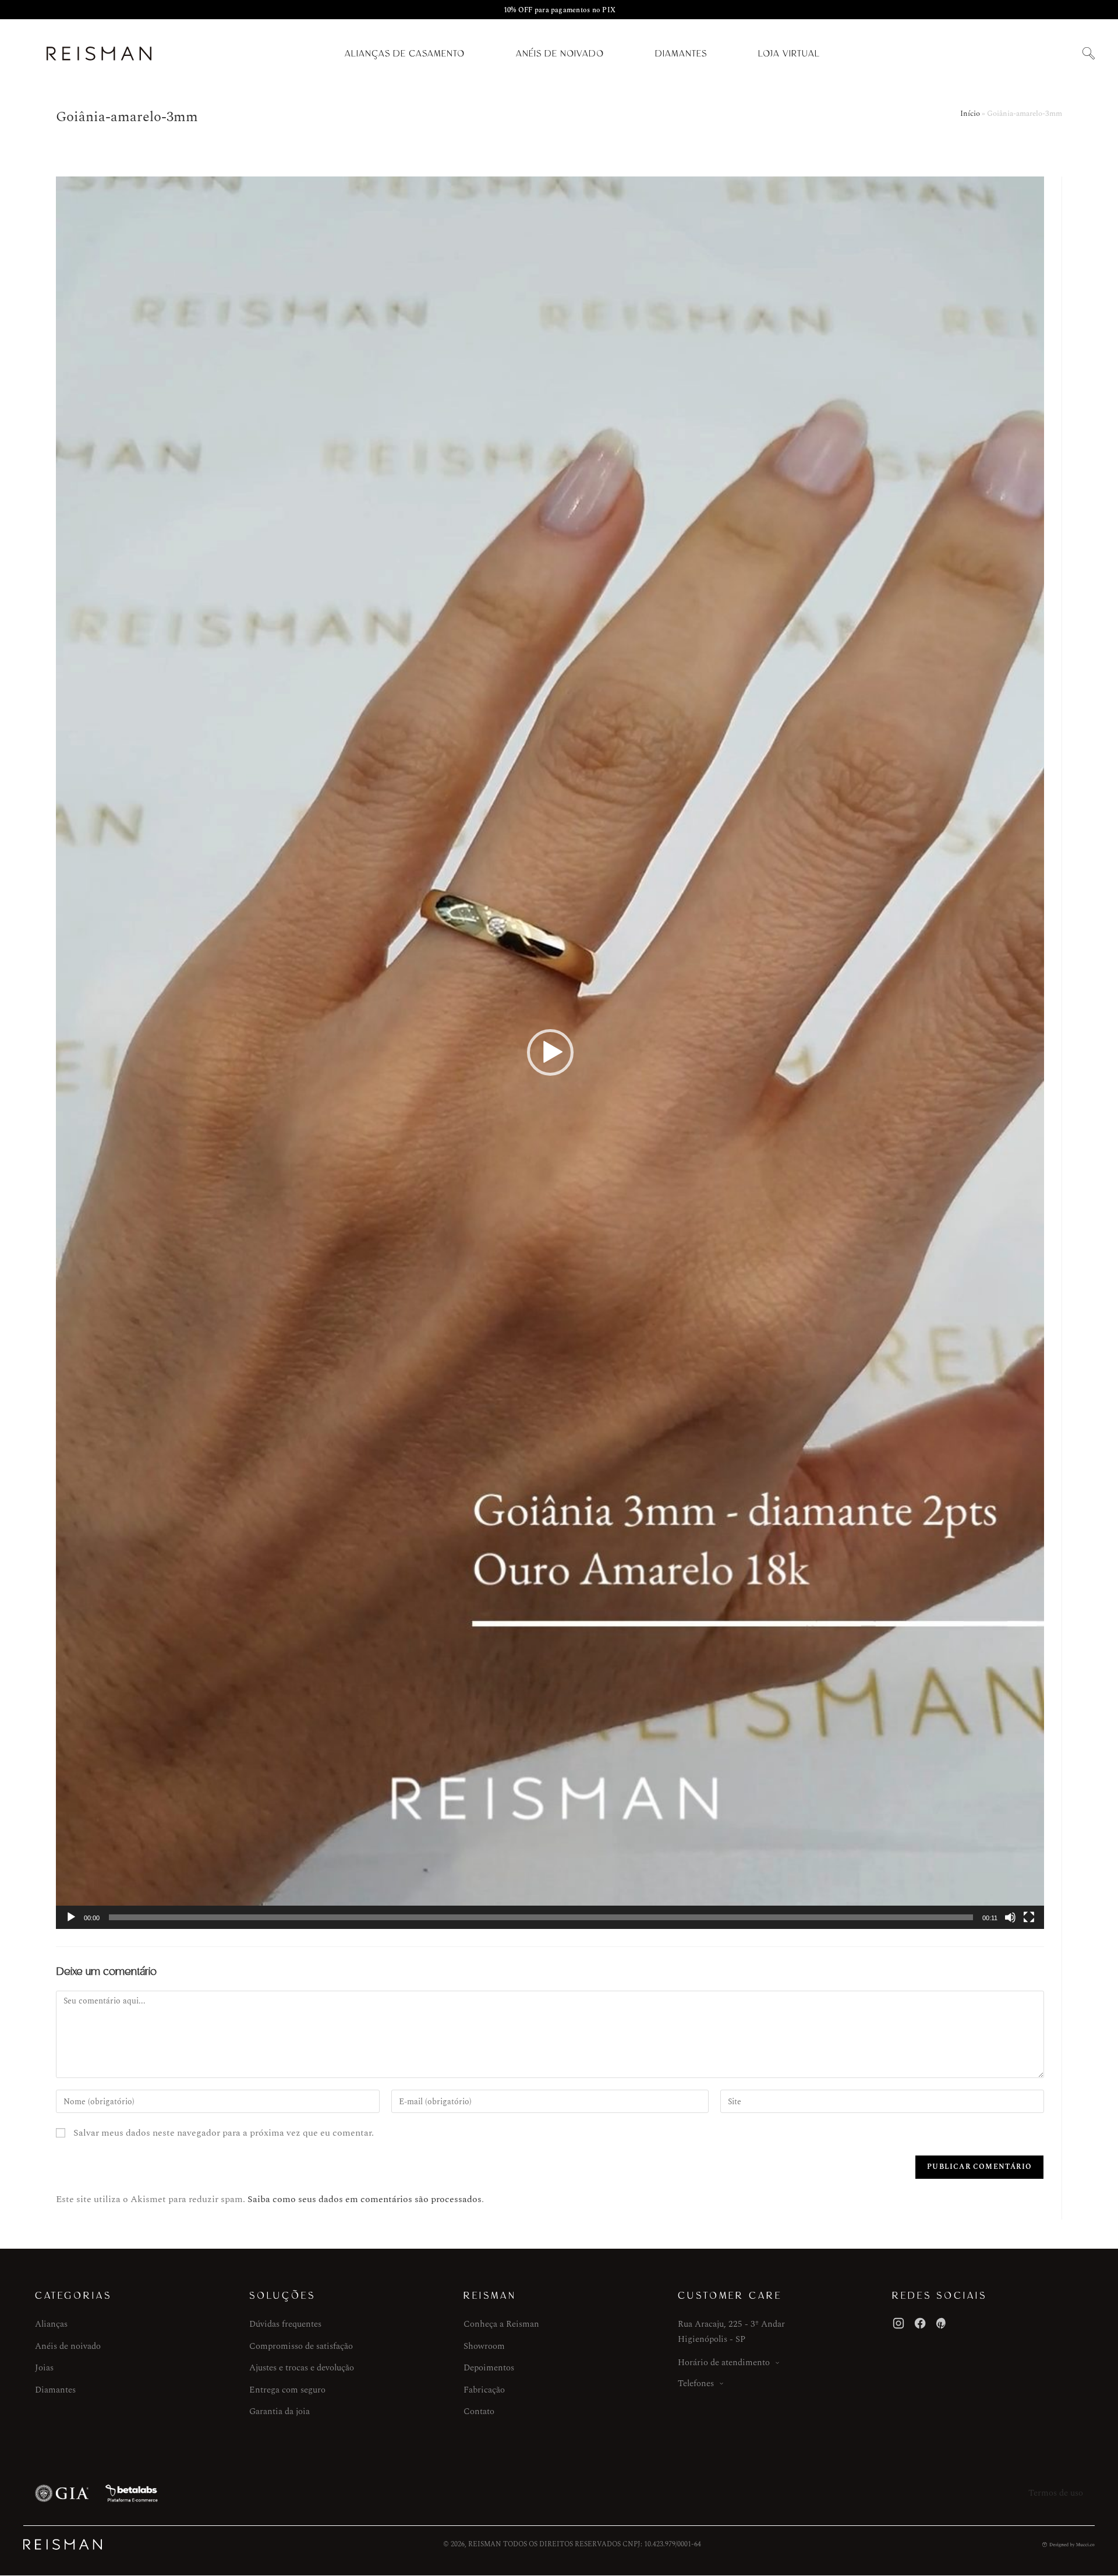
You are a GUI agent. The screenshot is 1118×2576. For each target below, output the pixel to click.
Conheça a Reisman (501, 2324)
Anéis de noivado (68, 2346)
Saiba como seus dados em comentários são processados (365, 2199)
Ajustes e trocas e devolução (302, 2368)
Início (970, 114)
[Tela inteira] (1029, 1917)
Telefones (696, 2384)
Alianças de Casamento (405, 54)
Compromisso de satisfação (301, 2346)
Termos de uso (1056, 2493)
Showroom (484, 2346)
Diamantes (681, 54)
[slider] (541, 1917)
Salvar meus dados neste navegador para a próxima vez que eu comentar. (224, 2133)
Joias (44, 2368)
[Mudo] (1010, 1917)
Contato (479, 2411)
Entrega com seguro (287, 2390)
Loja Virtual (789, 54)
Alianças (51, 2324)
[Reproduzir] (71, 1917)
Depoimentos (489, 2368)
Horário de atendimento (724, 2363)
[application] (550, 1053)
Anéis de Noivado (560, 54)
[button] (1088, 54)
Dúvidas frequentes (285, 2324)
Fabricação (484, 2390)
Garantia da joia (279, 2411)
